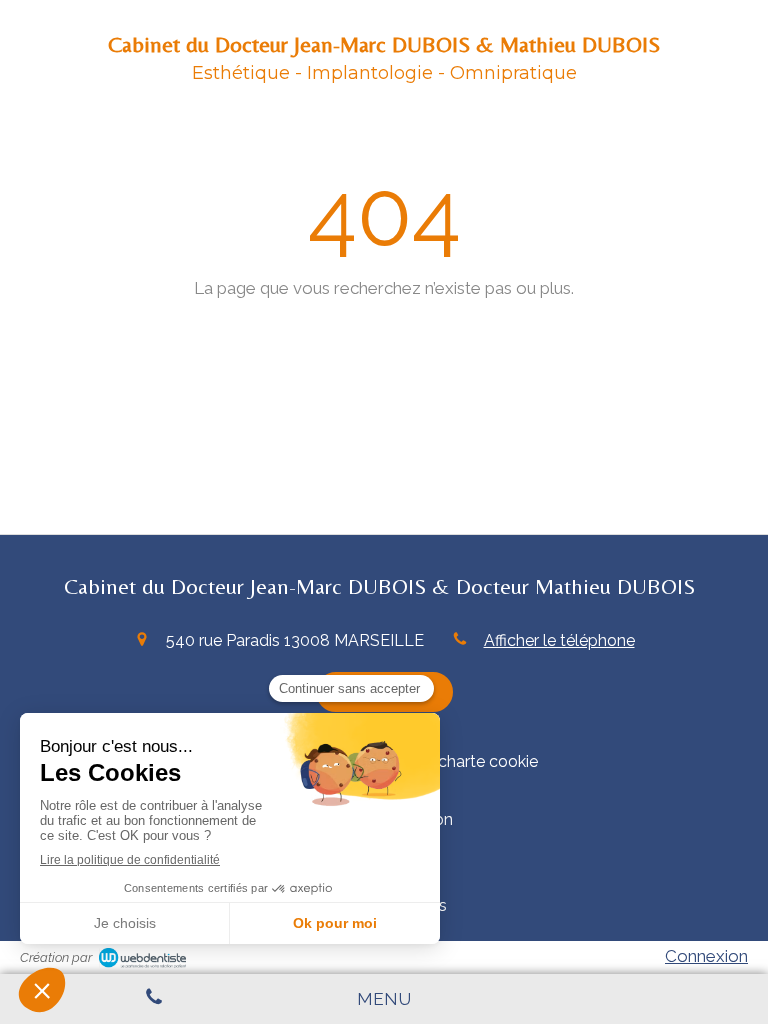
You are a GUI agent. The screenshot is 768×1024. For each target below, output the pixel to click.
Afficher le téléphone (559, 640)
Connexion (706, 956)
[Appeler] (153, 999)
